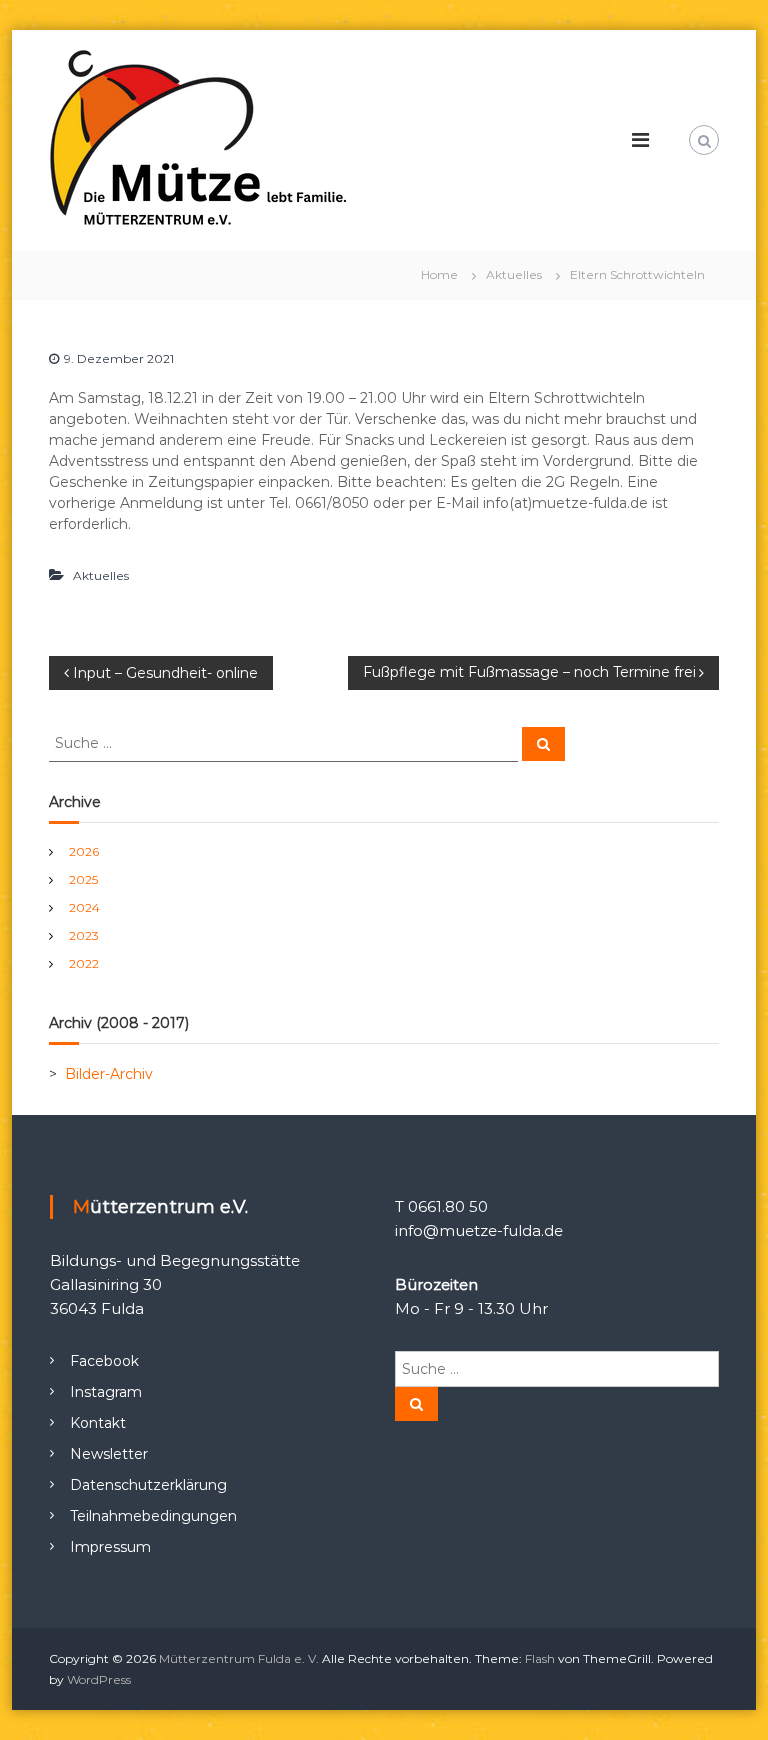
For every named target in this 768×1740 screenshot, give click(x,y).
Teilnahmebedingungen (153, 1516)
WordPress (99, 1679)
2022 (84, 963)
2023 (84, 935)
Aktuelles (514, 274)
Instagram (106, 1392)
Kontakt (98, 1423)
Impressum (110, 1547)
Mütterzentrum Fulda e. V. (239, 1658)
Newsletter (109, 1454)
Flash (540, 1658)
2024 (84, 907)
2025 (83, 879)
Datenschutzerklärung (148, 1485)
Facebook (104, 1361)
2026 (84, 851)
